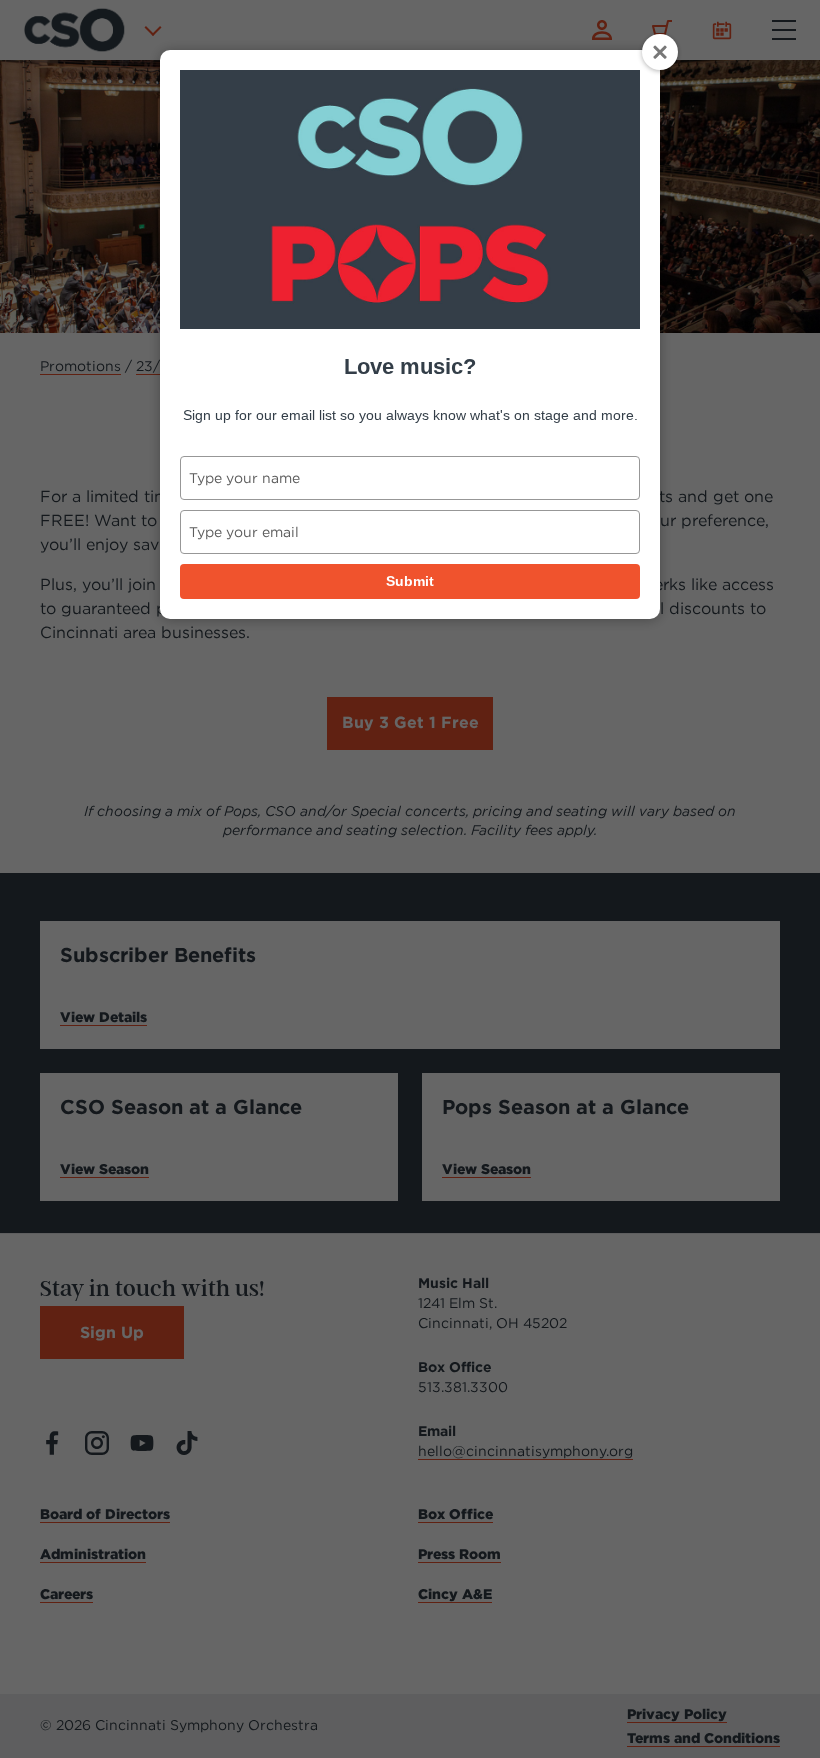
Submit (410, 581)
